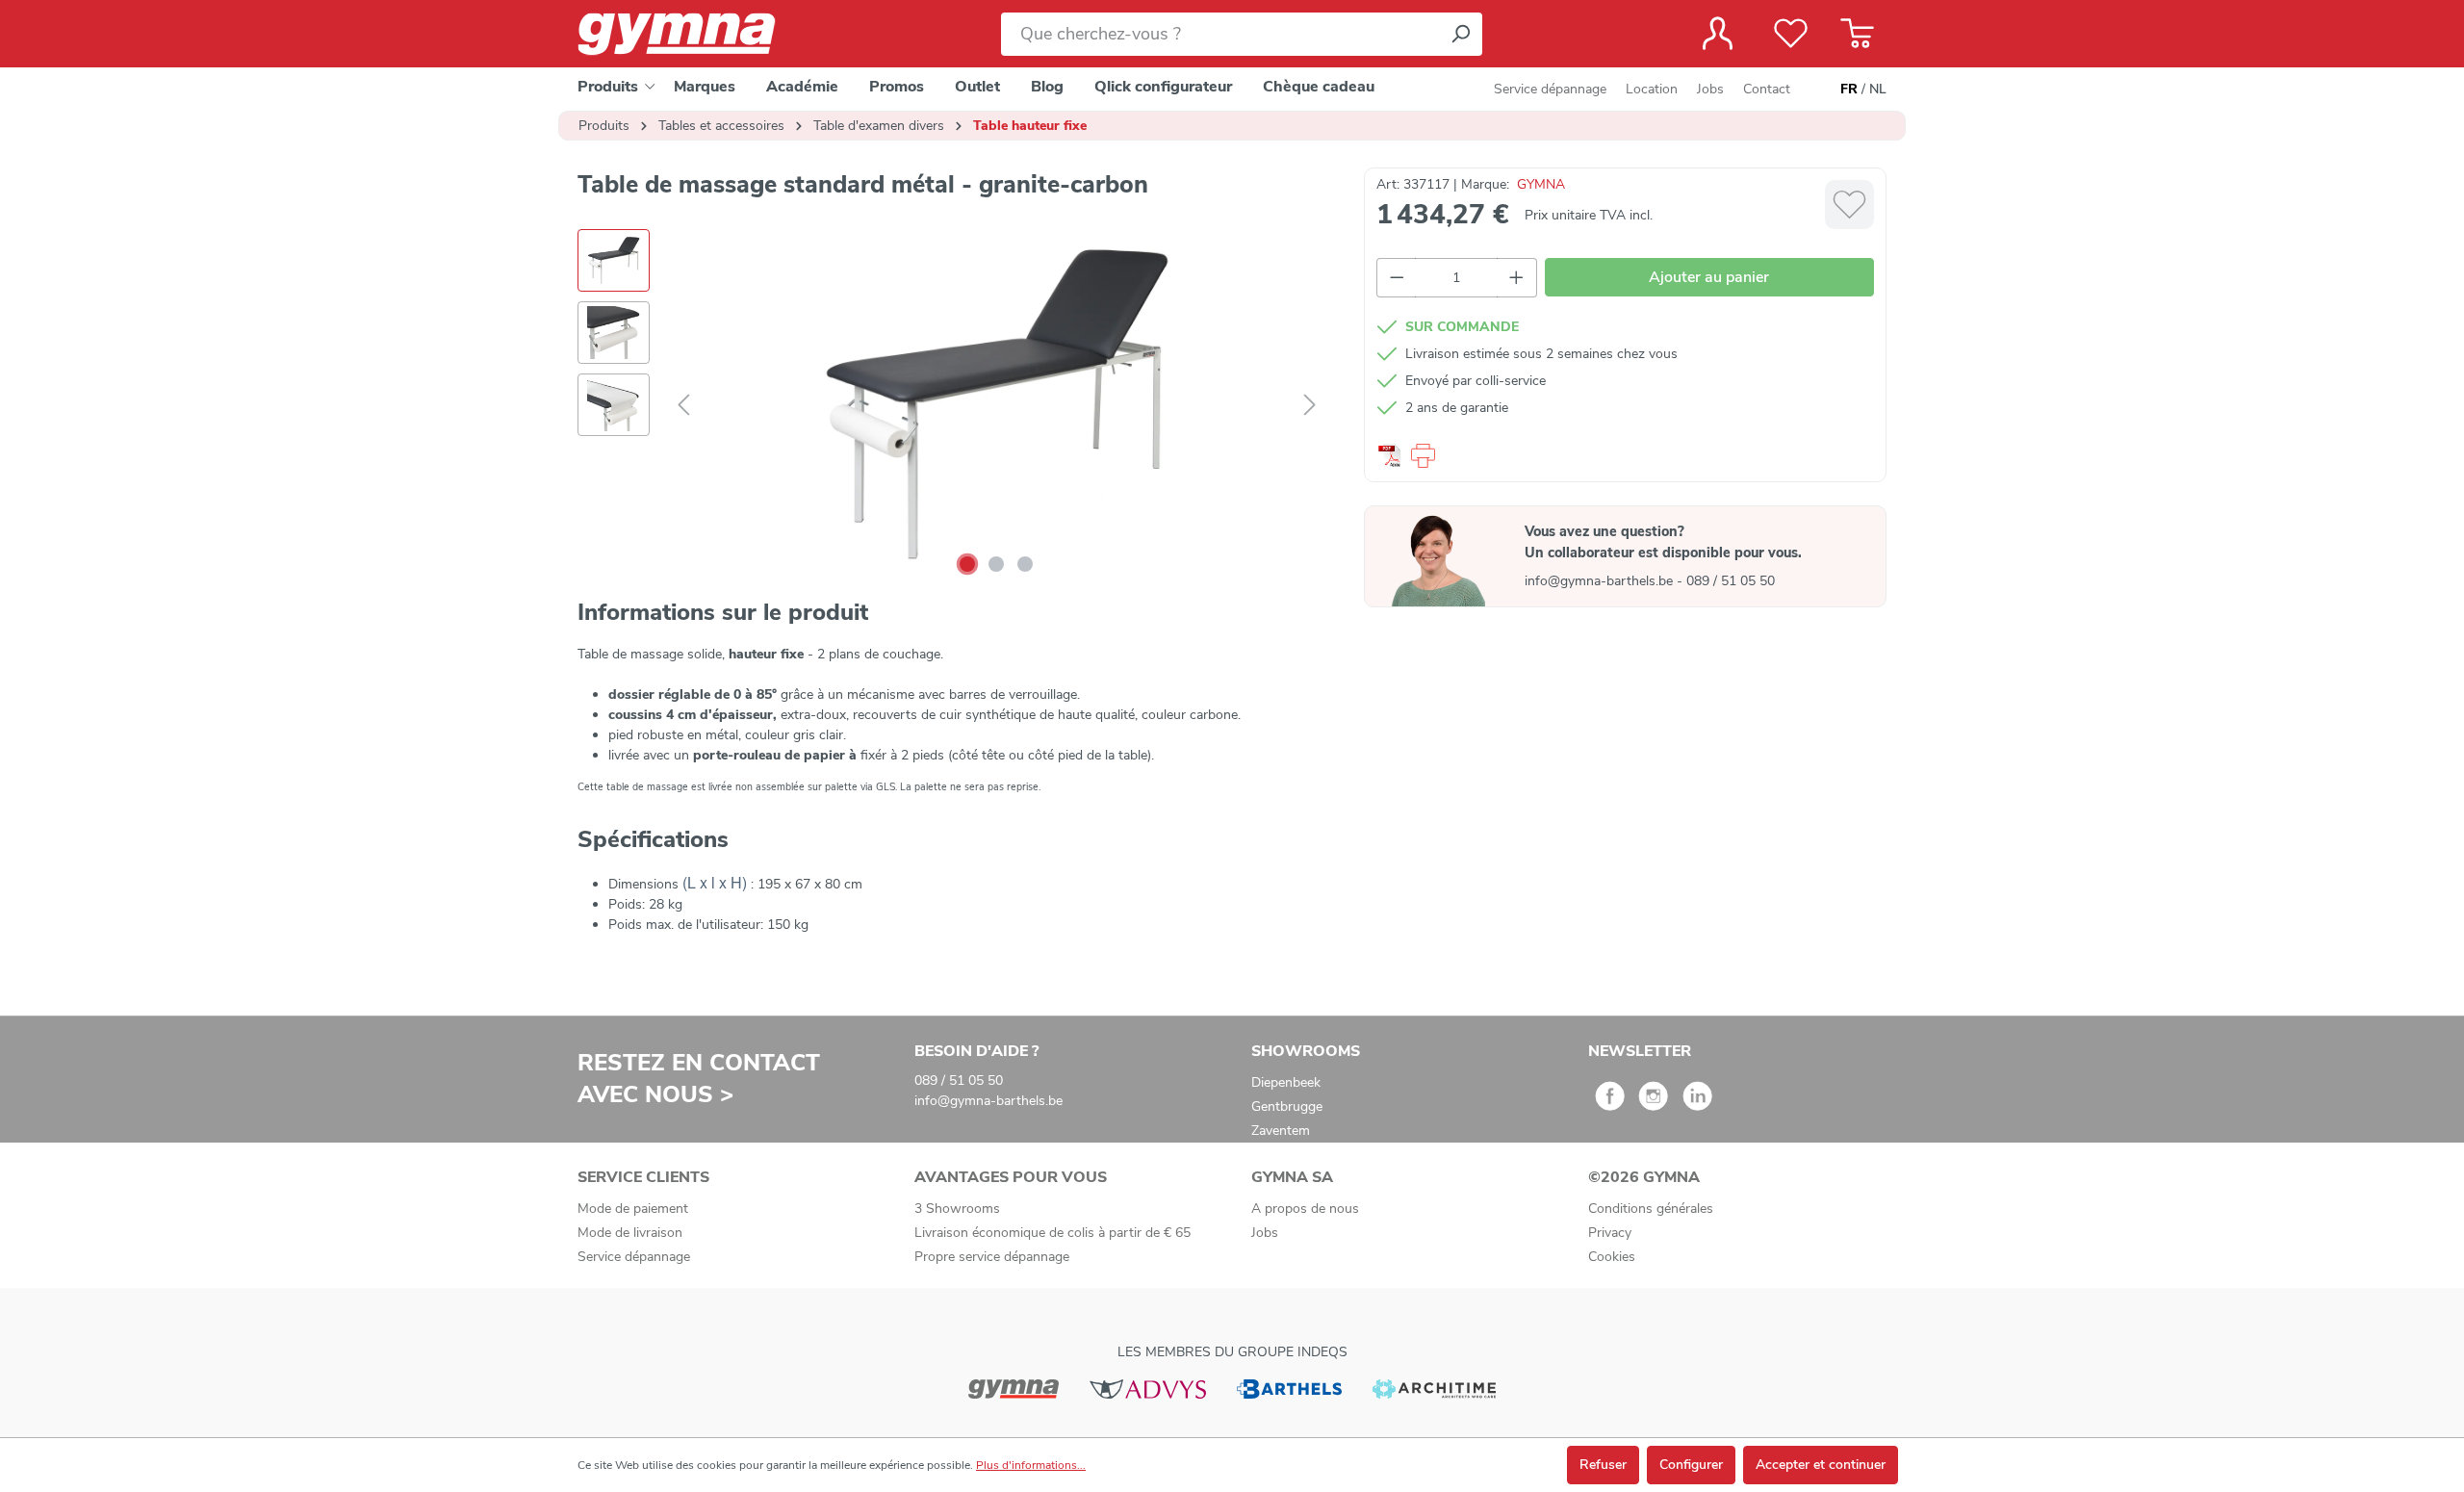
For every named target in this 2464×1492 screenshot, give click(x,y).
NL (1878, 89)
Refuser (1603, 1465)
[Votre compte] (1718, 34)
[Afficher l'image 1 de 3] (967, 564)
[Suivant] (1310, 406)
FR (1849, 89)
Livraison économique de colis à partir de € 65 (1052, 1233)
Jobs (1710, 89)
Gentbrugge (1287, 1106)
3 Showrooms (957, 1209)
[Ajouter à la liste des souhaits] (1849, 205)
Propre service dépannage (992, 1257)
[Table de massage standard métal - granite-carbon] (996, 405)
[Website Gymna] (1014, 1388)
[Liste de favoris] (1791, 34)
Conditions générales (1651, 1209)
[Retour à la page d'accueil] (693, 34)
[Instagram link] (1653, 1103)
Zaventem (1281, 1131)
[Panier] (1857, 34)
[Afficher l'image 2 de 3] (996, 564)
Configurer (1691, 1465)
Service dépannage (1550, 89)
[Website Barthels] (1289, 1388)
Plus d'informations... (1031, 1465)
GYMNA (1541, 184)
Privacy (1610, 1233)
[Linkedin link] (1697, 1103)
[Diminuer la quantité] (1397, 278)
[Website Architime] (1434, 1388)
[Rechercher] (1460, 34)
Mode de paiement (633, 1209)
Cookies (1612, 1257)
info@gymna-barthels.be (1601, 581)
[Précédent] (683, 406)
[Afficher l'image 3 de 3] (1025, 564)
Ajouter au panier (1709, 277)
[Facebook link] (1610, 1103)
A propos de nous (1305, 1209)
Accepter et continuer (1821, 1465)
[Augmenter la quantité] (1517, 278)
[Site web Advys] (1148, 1388)
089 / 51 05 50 (1731, 581)
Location (1652, 89)
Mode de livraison (630, 1233)
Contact (1767, 89)
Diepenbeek (1286, 1082)
